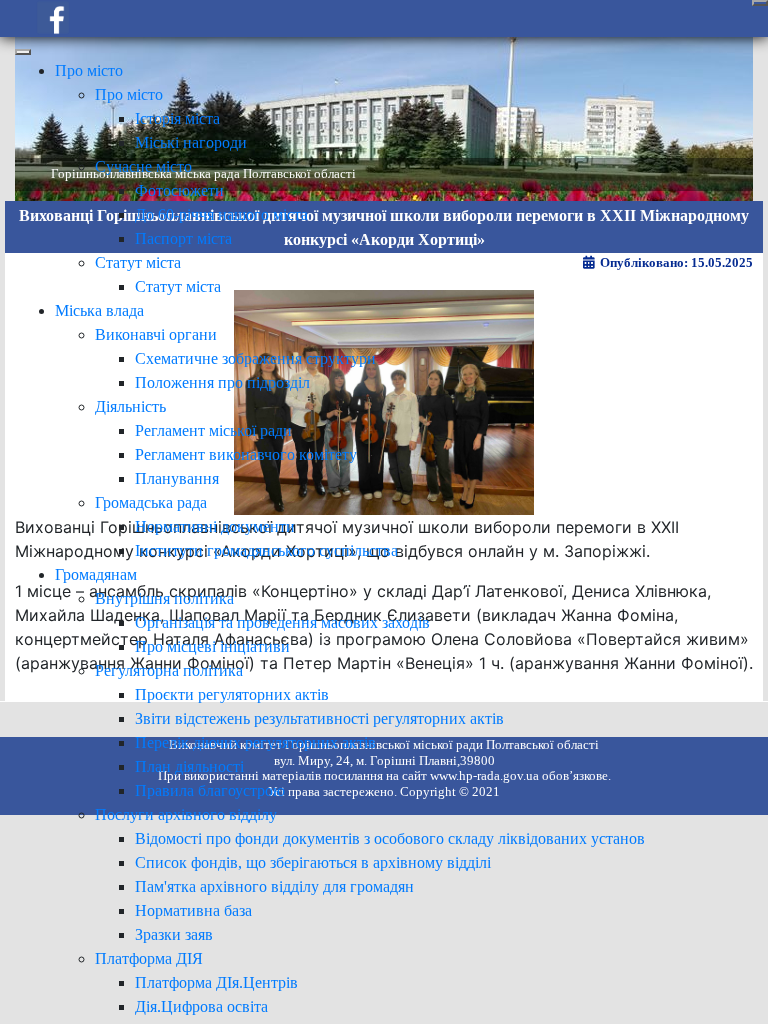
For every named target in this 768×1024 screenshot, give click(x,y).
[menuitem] (89, 70)
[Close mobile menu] (23, 52)
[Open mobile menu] (760, 3)
